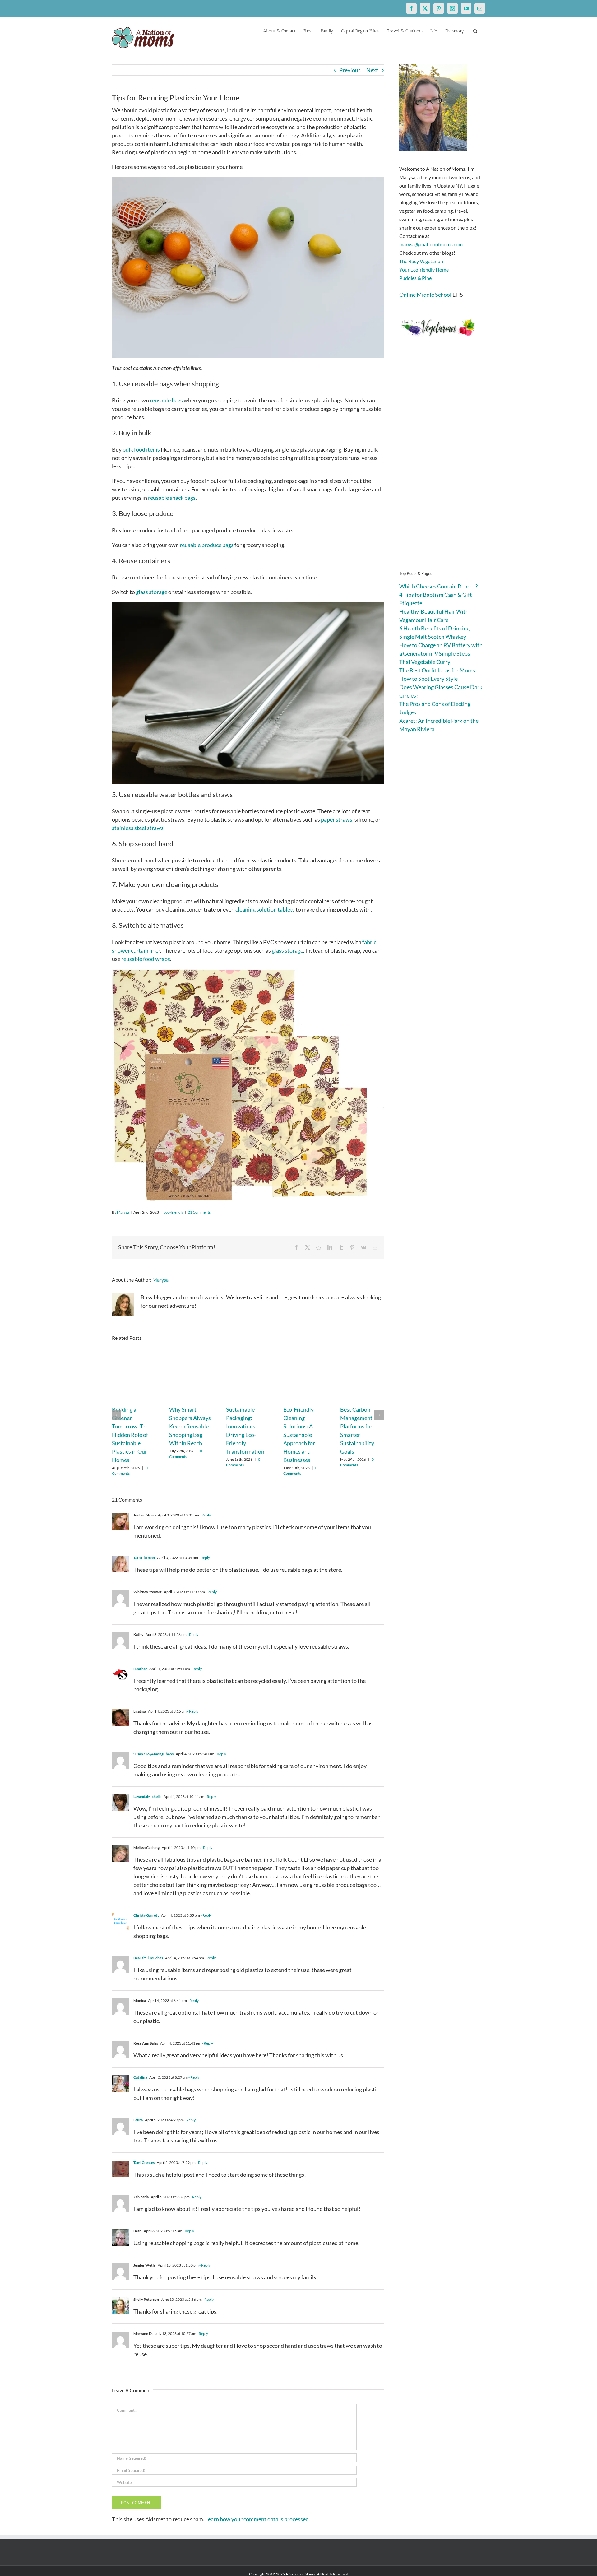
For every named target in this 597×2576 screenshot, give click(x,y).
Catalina (140, 2077)
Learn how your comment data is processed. (258, 2519)
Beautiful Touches (148, 1958)
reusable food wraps (146, 959)
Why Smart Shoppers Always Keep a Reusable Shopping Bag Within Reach (190, 1426)
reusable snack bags (172, 498)
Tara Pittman (144, 1558)
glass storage (152, 592)
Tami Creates (144, 2163)
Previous (350, 70)
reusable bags (166, 400)
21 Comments (199, 1212)
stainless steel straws (138, 828)
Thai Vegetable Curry (425, 662)
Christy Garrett (146, 1915)
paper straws (337, 819)
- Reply (205, 1515)
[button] (475, 30)
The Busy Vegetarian (421, 261)
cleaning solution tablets (265, 909)
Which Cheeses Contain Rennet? (438, 586)
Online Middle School (425, 295)
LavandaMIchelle (147, 1796)
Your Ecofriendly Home (424, 269)
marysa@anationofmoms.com (431, 244)
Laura (138, 2120)
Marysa (123, 1212)
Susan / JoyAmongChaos (153, 1754)
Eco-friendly (173, 1212)
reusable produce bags (207, 545)
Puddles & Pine (415, 278)
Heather (140, 1669)
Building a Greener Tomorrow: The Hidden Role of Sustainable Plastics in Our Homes (131, 1435)
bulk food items (141, 449)
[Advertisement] (442, 463)
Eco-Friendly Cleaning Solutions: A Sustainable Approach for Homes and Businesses (299, 1435)
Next (372, 70)
